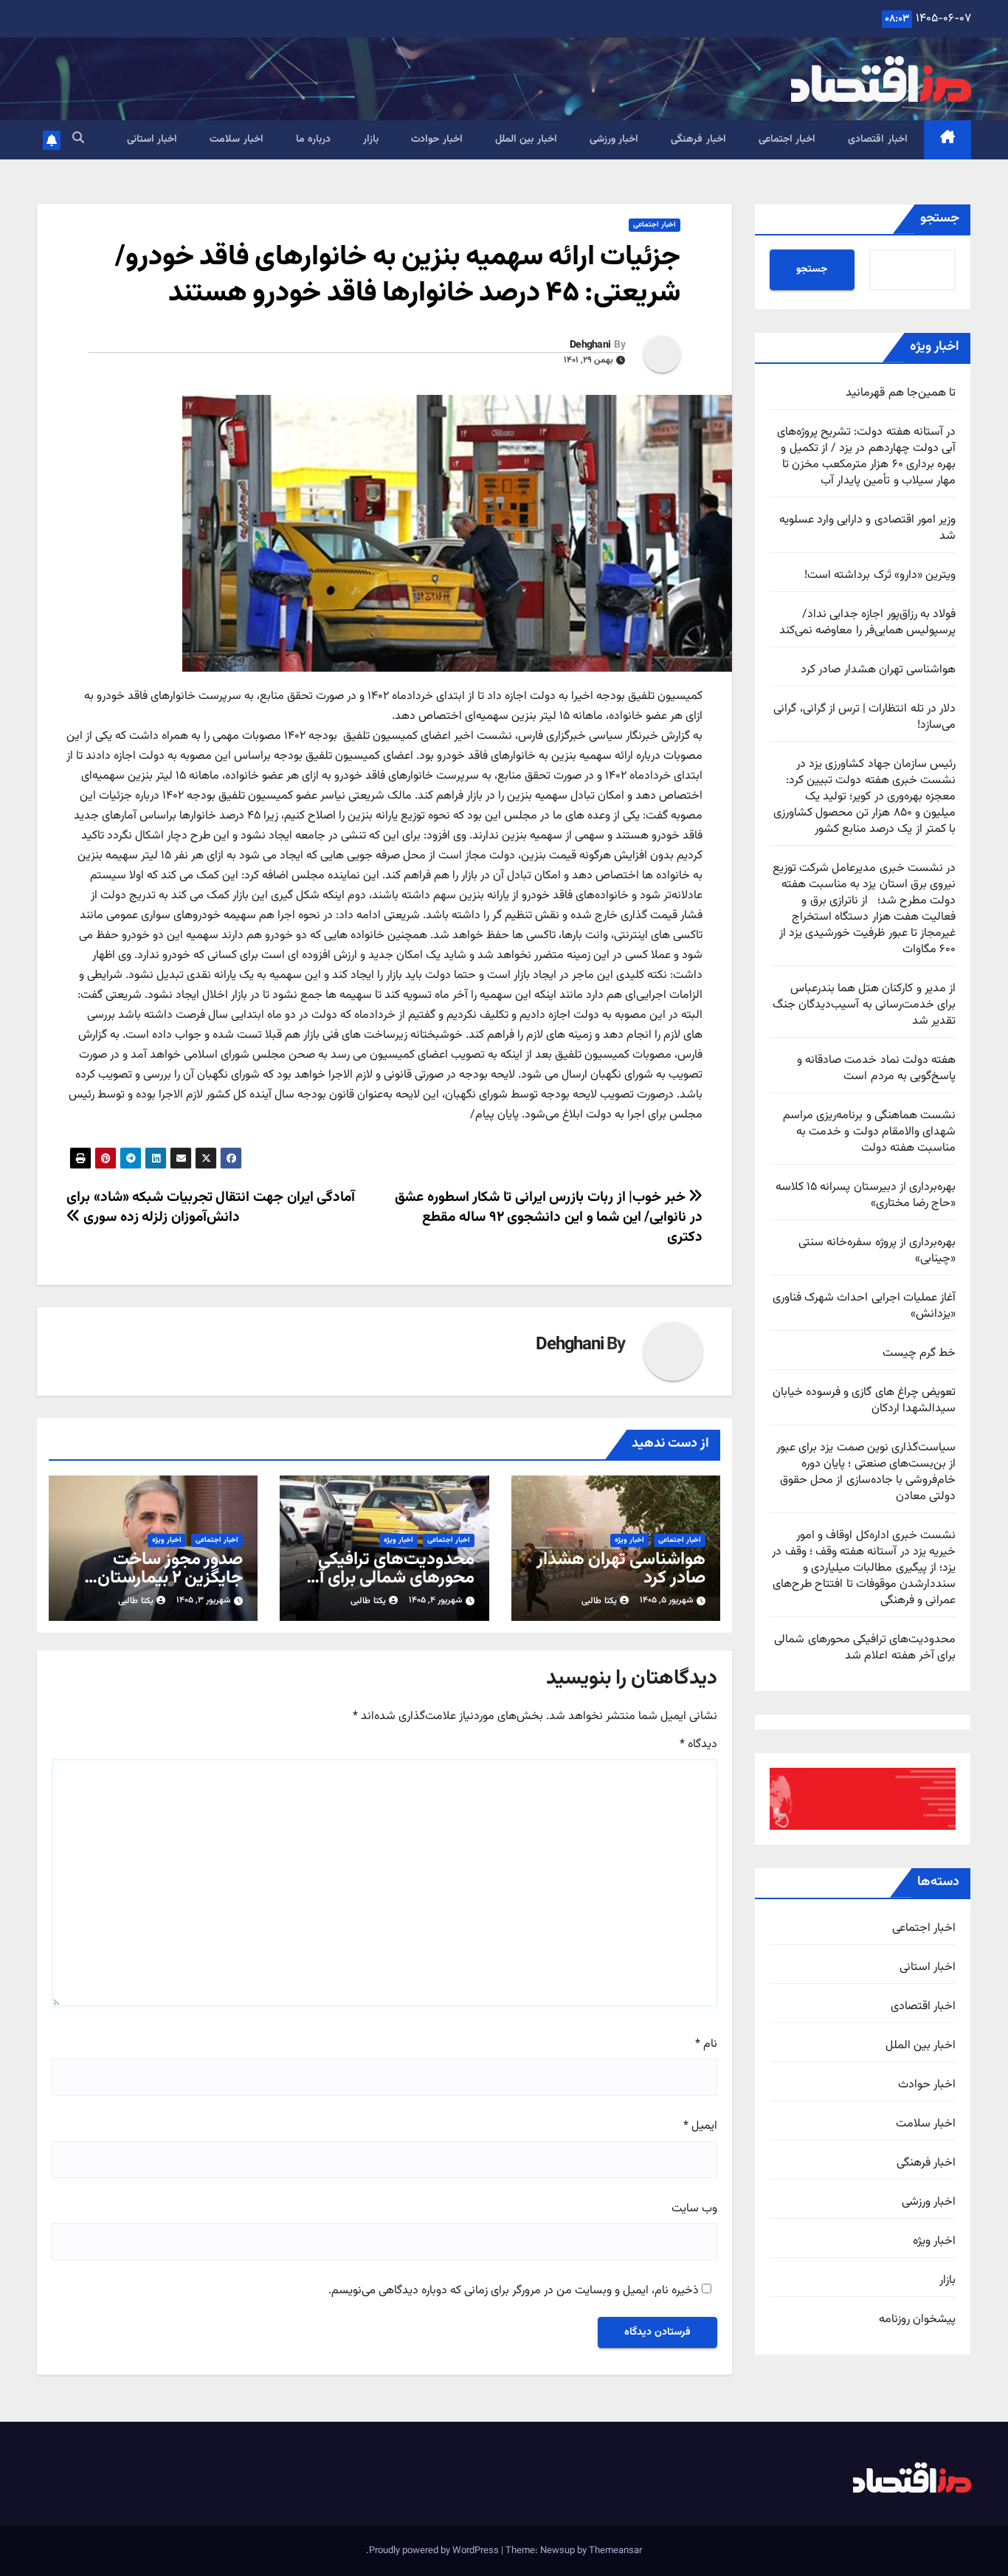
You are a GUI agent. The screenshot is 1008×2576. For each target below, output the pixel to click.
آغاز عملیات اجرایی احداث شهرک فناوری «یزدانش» (864, 1306)
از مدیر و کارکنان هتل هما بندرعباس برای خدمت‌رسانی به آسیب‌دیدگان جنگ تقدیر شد (864, 1005)
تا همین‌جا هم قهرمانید (901, 393)
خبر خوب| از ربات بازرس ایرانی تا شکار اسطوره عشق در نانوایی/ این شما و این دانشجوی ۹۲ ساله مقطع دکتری (549, 1217)
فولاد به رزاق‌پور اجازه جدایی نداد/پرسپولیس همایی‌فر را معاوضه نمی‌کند (867, 623)
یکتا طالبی (599, 1601)
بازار (371, 140)
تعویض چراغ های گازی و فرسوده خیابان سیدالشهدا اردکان (864, 1401)
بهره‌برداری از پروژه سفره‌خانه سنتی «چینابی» (877, 1251)
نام (706, 2045)
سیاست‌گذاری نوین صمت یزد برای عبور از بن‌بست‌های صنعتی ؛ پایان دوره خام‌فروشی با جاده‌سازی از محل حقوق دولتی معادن (866, 1472)
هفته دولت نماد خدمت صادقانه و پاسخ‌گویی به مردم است (876, 1068)
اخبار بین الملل (526, 140)
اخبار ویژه (934, 2242)
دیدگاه (698, 1745)
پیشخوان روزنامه (917, 2320)
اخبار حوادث (437, 140)
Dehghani (590, 345)
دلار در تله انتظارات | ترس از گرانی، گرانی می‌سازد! (864, 717)
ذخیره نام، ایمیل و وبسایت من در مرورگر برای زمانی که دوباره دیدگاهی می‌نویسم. (514, 2291)
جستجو (940, 218)
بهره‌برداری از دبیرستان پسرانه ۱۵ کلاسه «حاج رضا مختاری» (866, 1195)
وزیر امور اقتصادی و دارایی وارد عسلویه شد (867, 528)
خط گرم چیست (919, 1353)
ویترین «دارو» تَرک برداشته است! (880, 575)
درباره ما (314, 140)
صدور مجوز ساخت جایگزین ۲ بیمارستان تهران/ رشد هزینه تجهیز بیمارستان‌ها (160, 1587)
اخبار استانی (152, 140)
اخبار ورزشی (614, 140)
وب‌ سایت (694, 2209)
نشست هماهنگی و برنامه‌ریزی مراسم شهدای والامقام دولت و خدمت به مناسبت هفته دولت (869, 1132)
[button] (78, 139)
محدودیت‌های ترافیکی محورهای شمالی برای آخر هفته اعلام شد (865, 1648)
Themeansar (615, 2551)
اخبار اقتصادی (878, 140)
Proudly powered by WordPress (435, 2551)
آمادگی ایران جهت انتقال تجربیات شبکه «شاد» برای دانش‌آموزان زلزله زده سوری (211, 1207)
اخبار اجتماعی (787, 140)
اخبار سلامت (237, 140)
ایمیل (700, 2126)
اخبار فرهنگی (698, 140)
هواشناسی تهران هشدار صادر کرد (878, 670)
